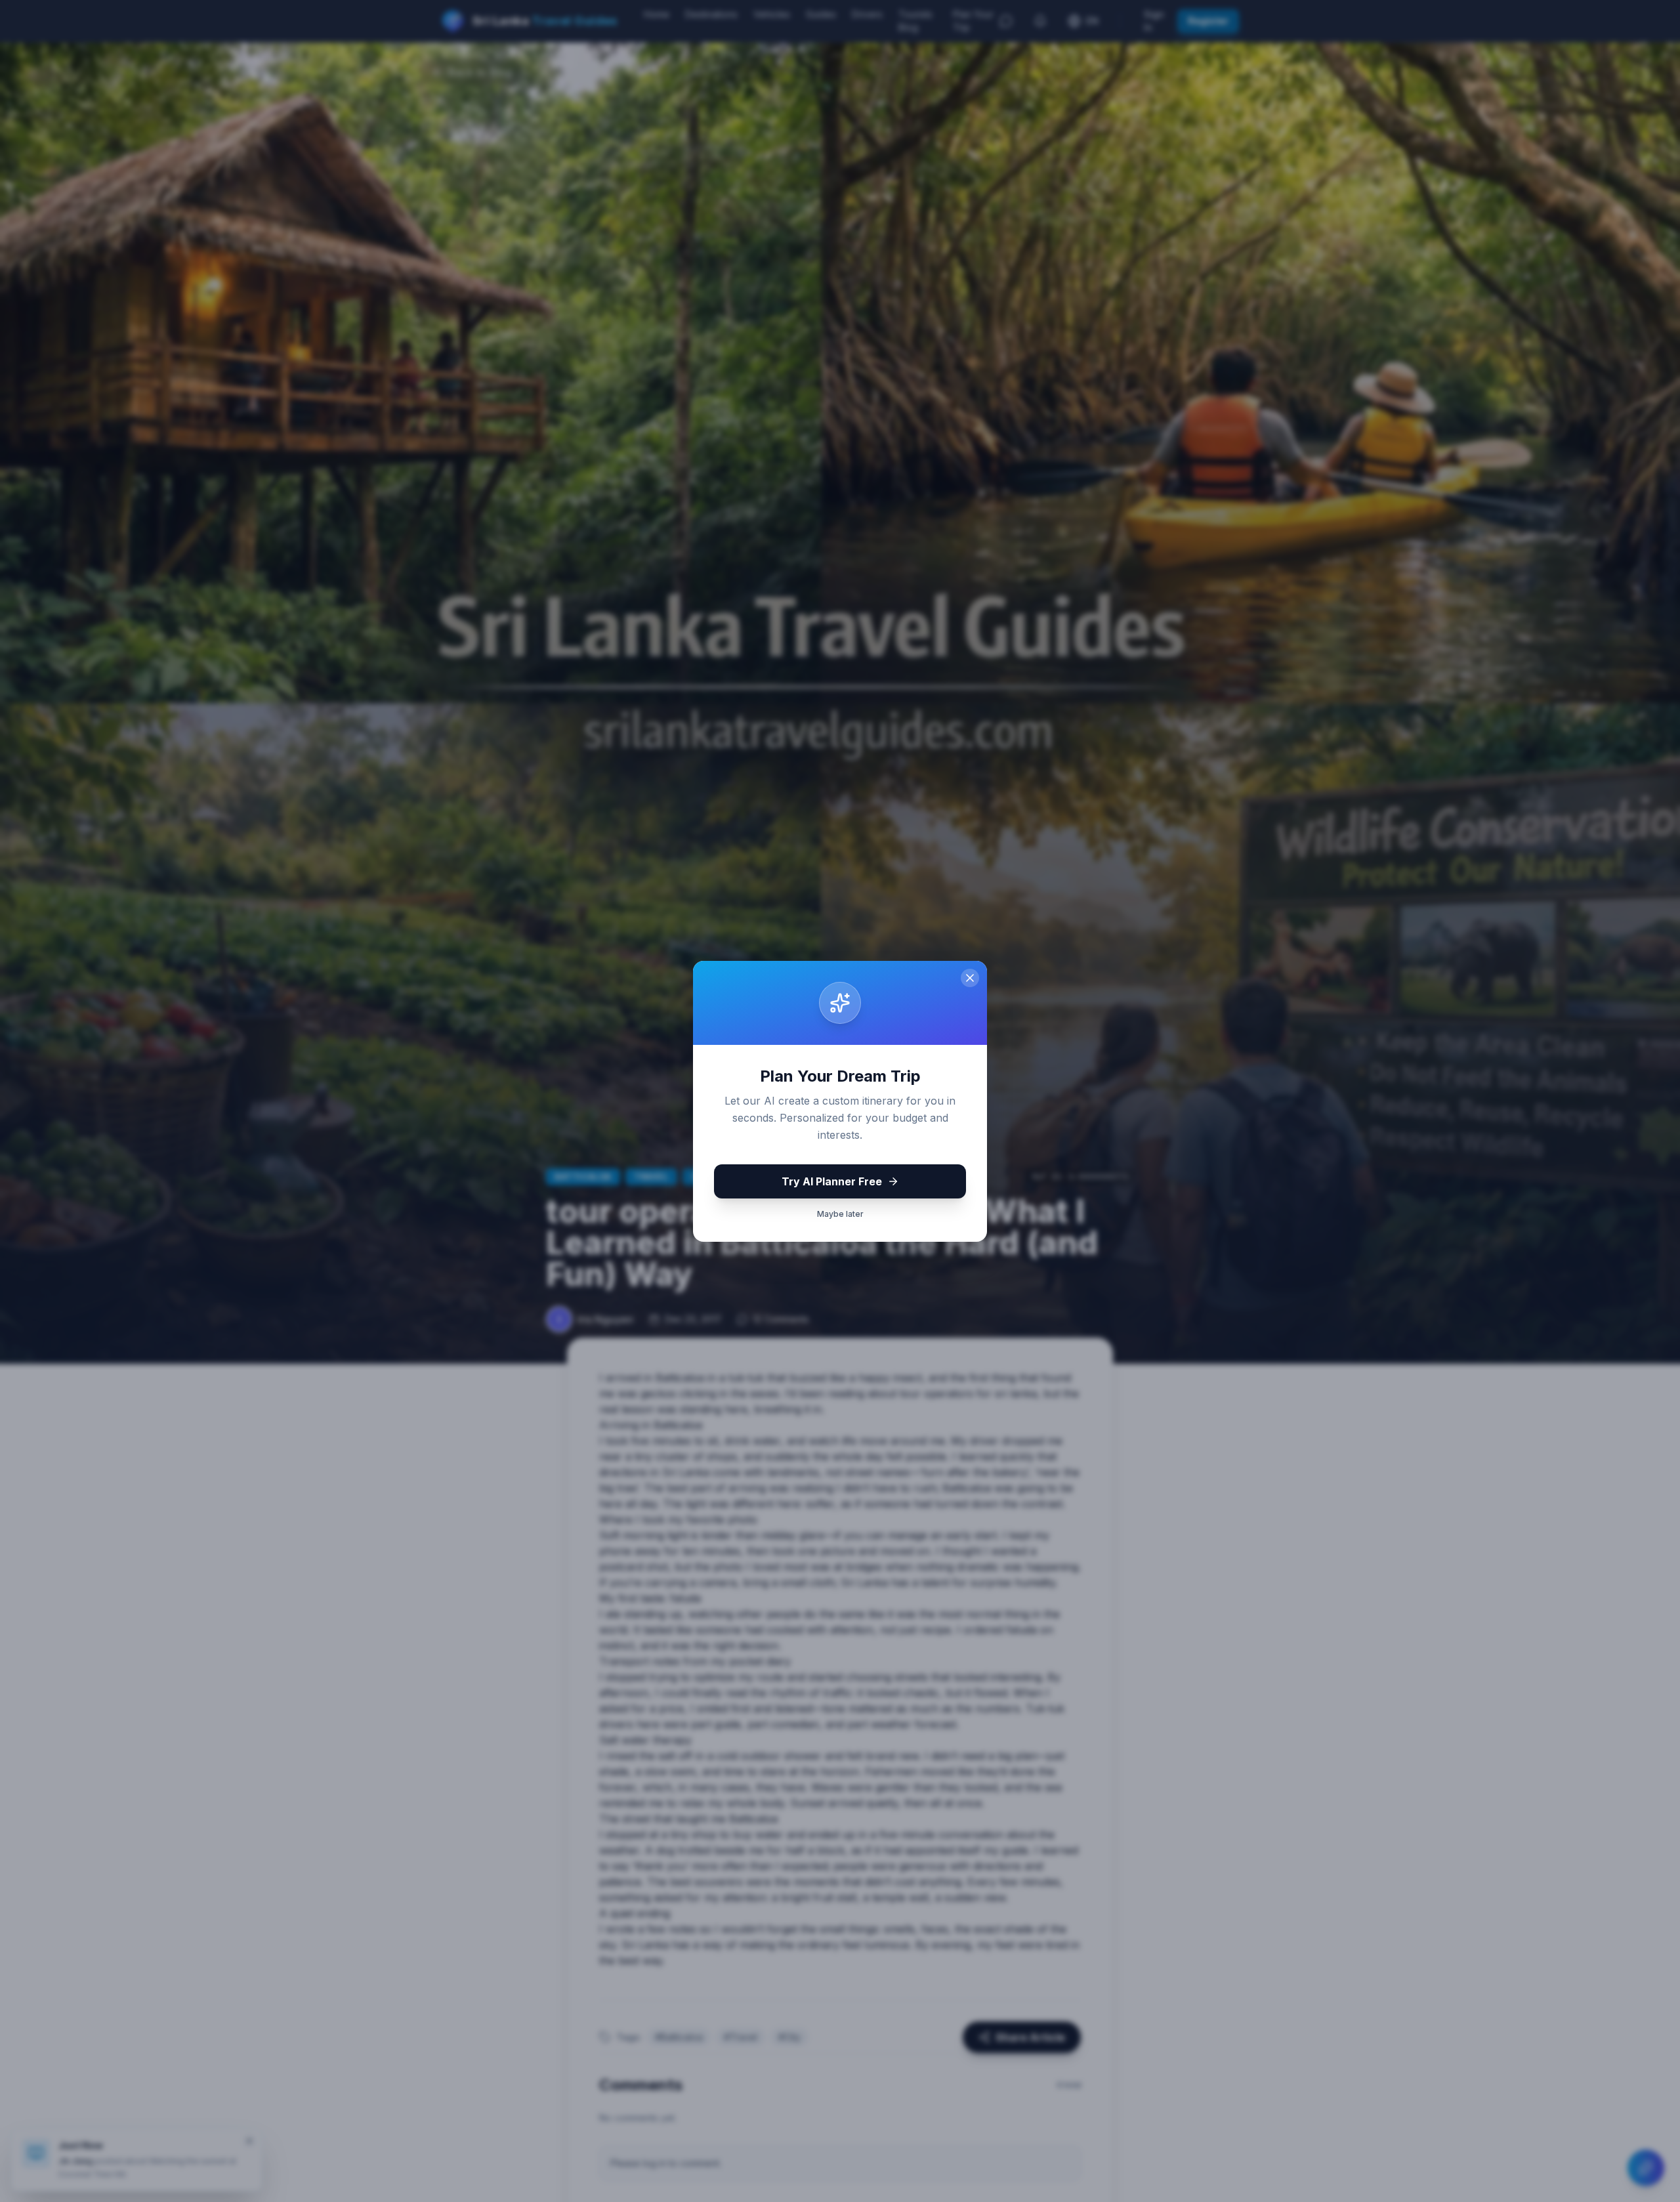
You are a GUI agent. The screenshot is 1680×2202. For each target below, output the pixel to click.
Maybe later (840, 1214)
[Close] (970, 978)
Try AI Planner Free (832, 1181)
